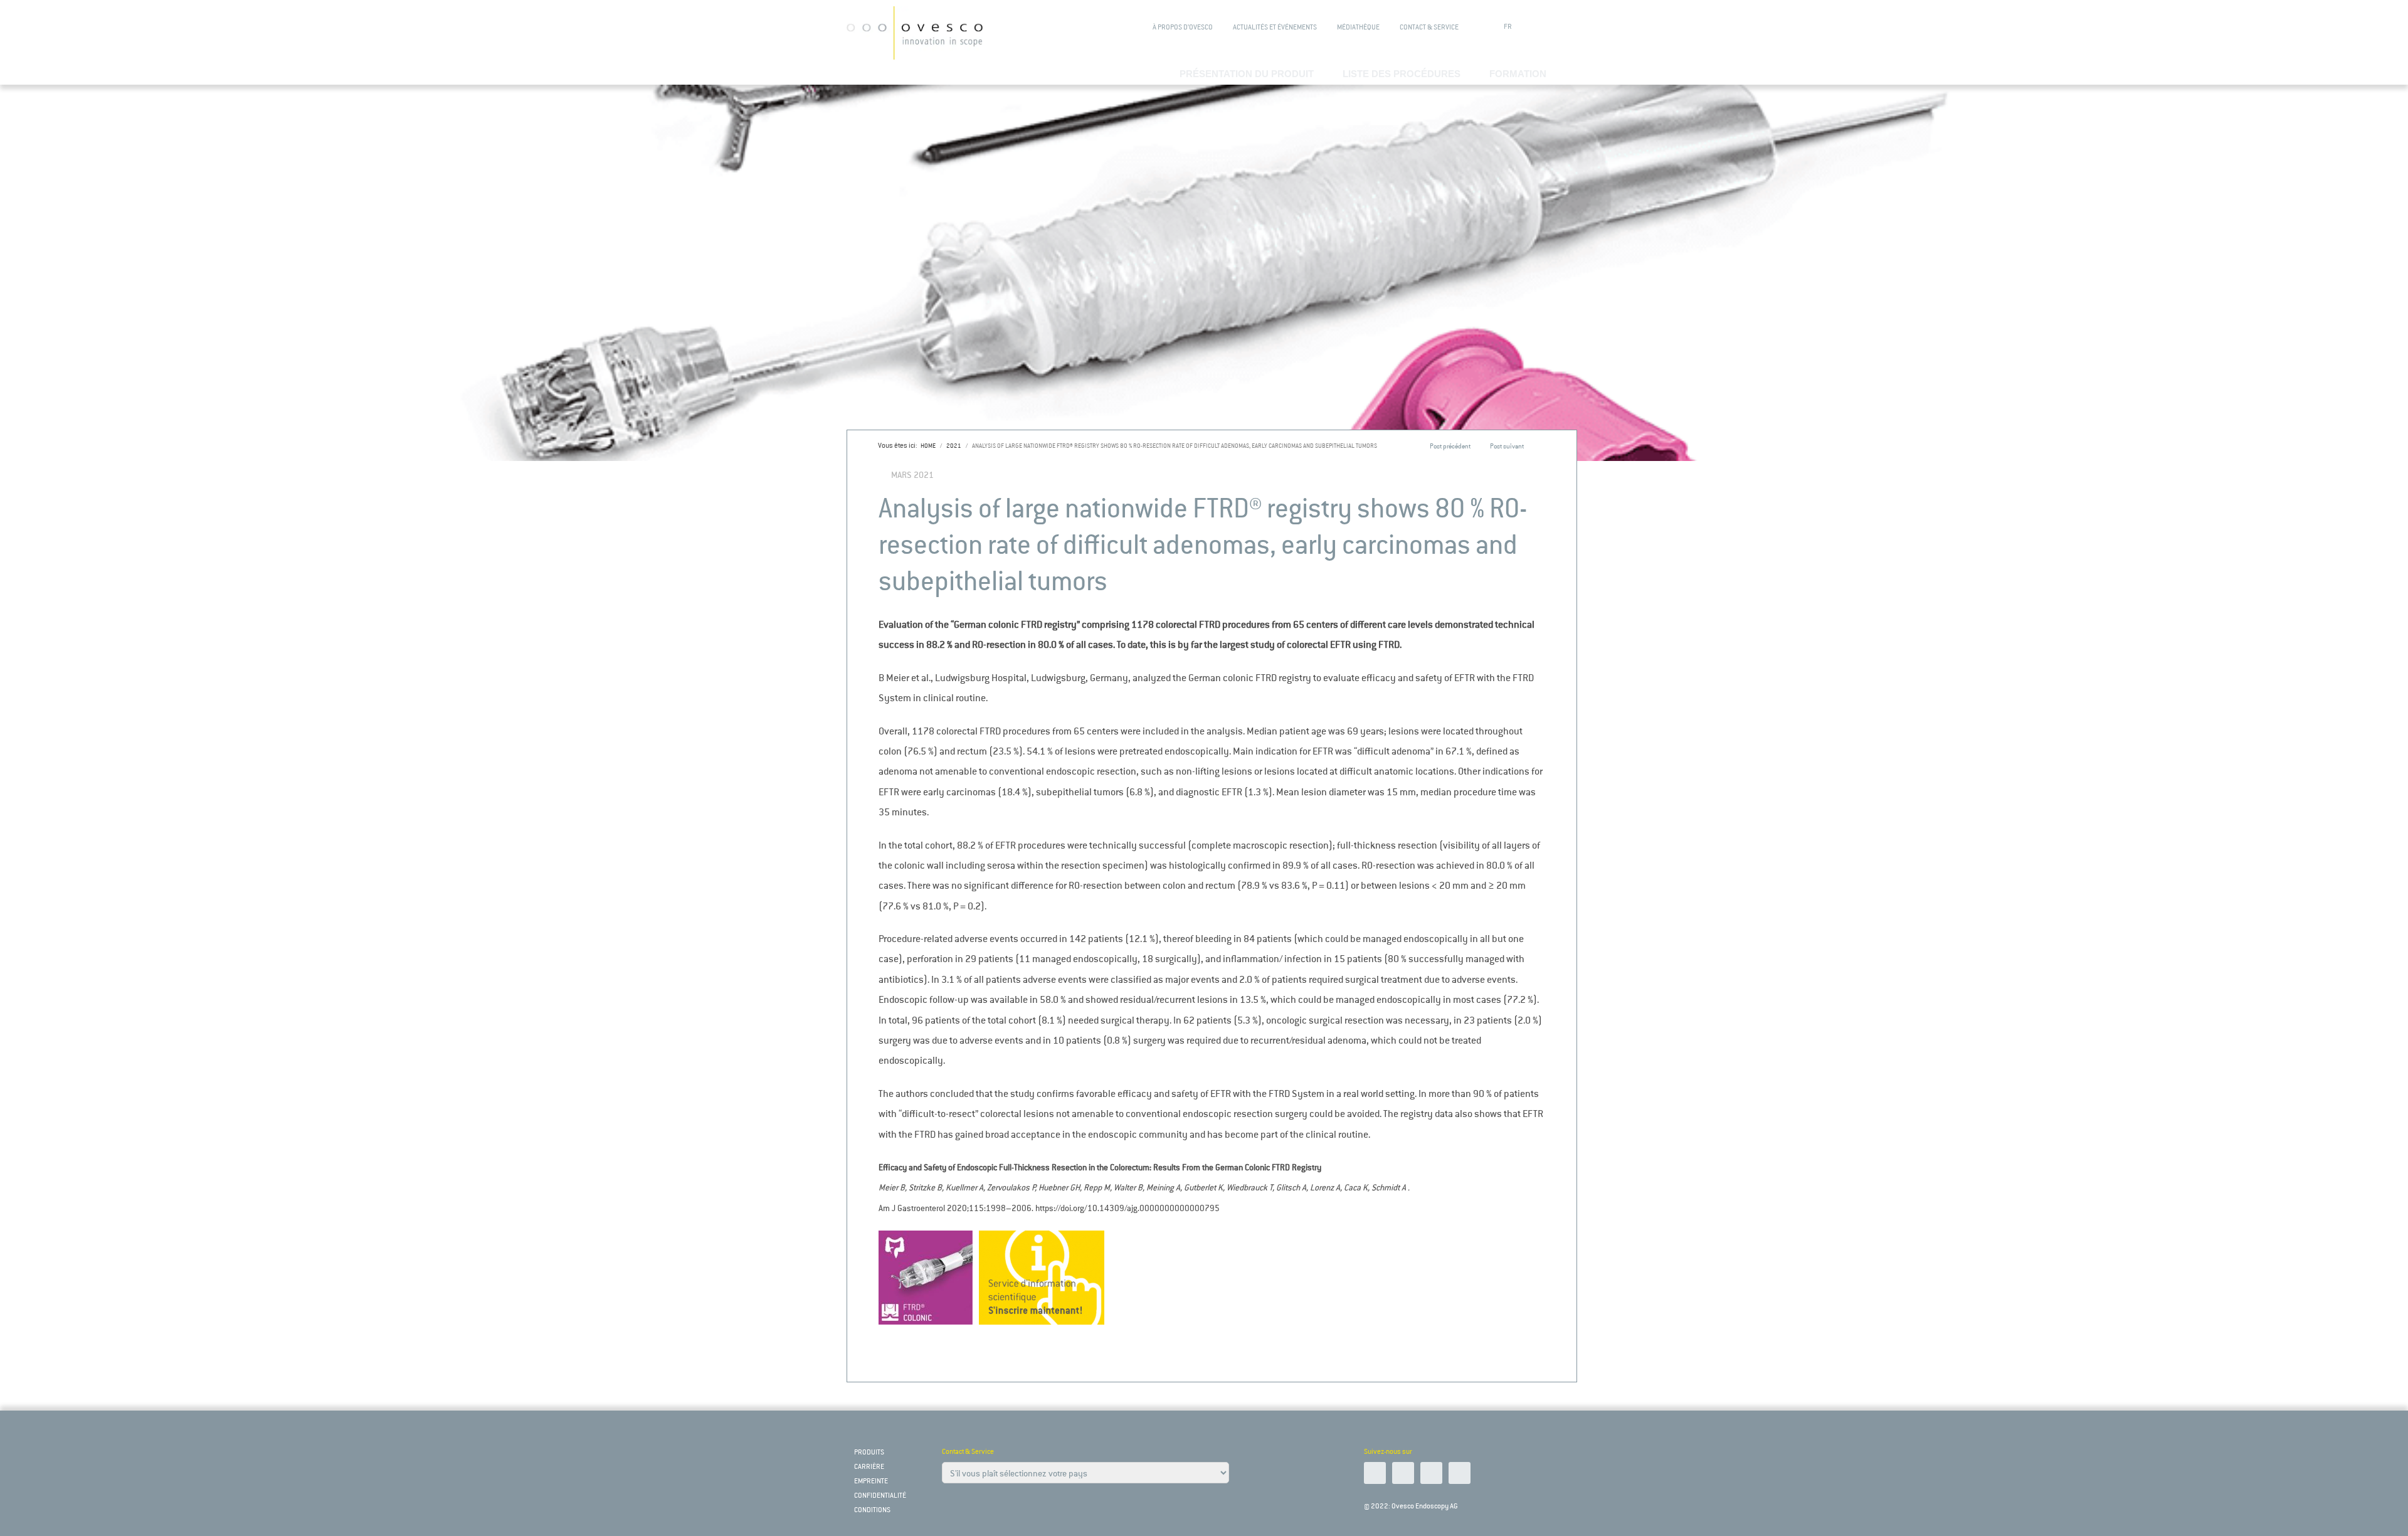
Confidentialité (880, 1496)
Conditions (872, 1510)
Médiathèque (1358, 27)
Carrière (869, 1467)
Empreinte (871, 1481)
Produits (869, 1452)
